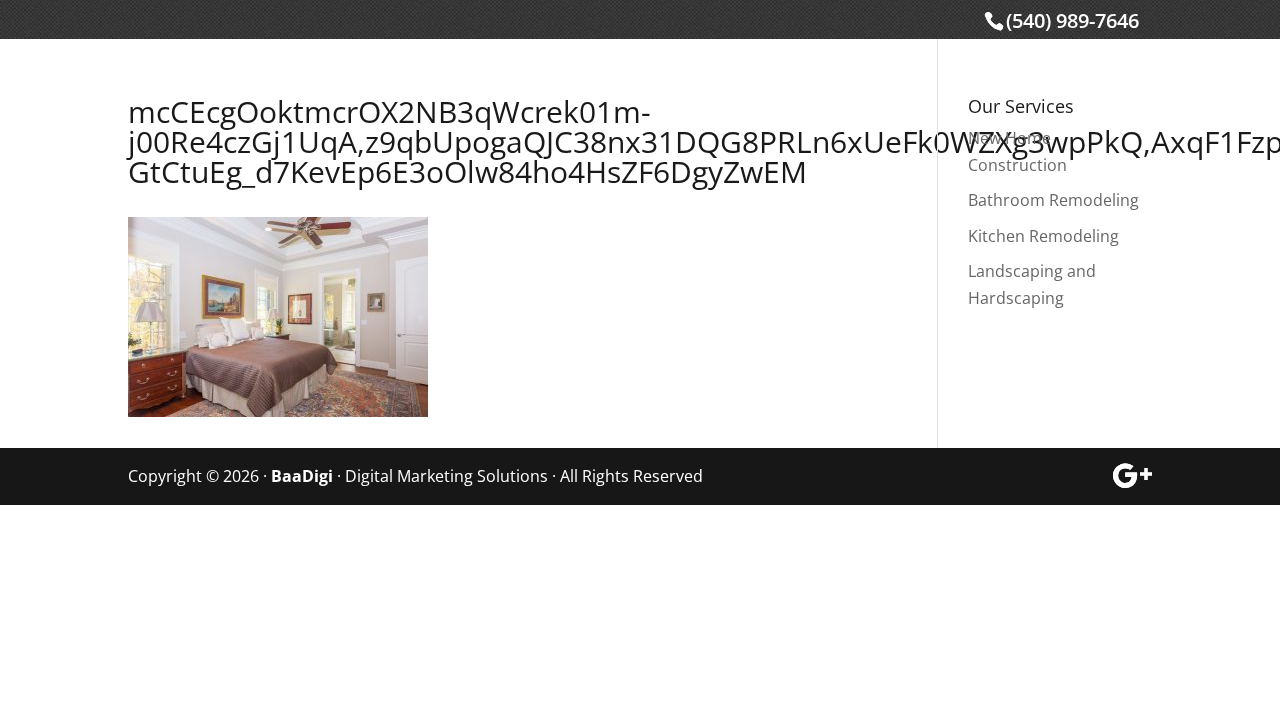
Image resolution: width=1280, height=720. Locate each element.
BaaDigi (302, 476)
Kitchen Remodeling (1043, 236)
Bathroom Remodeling (1053, 200)
